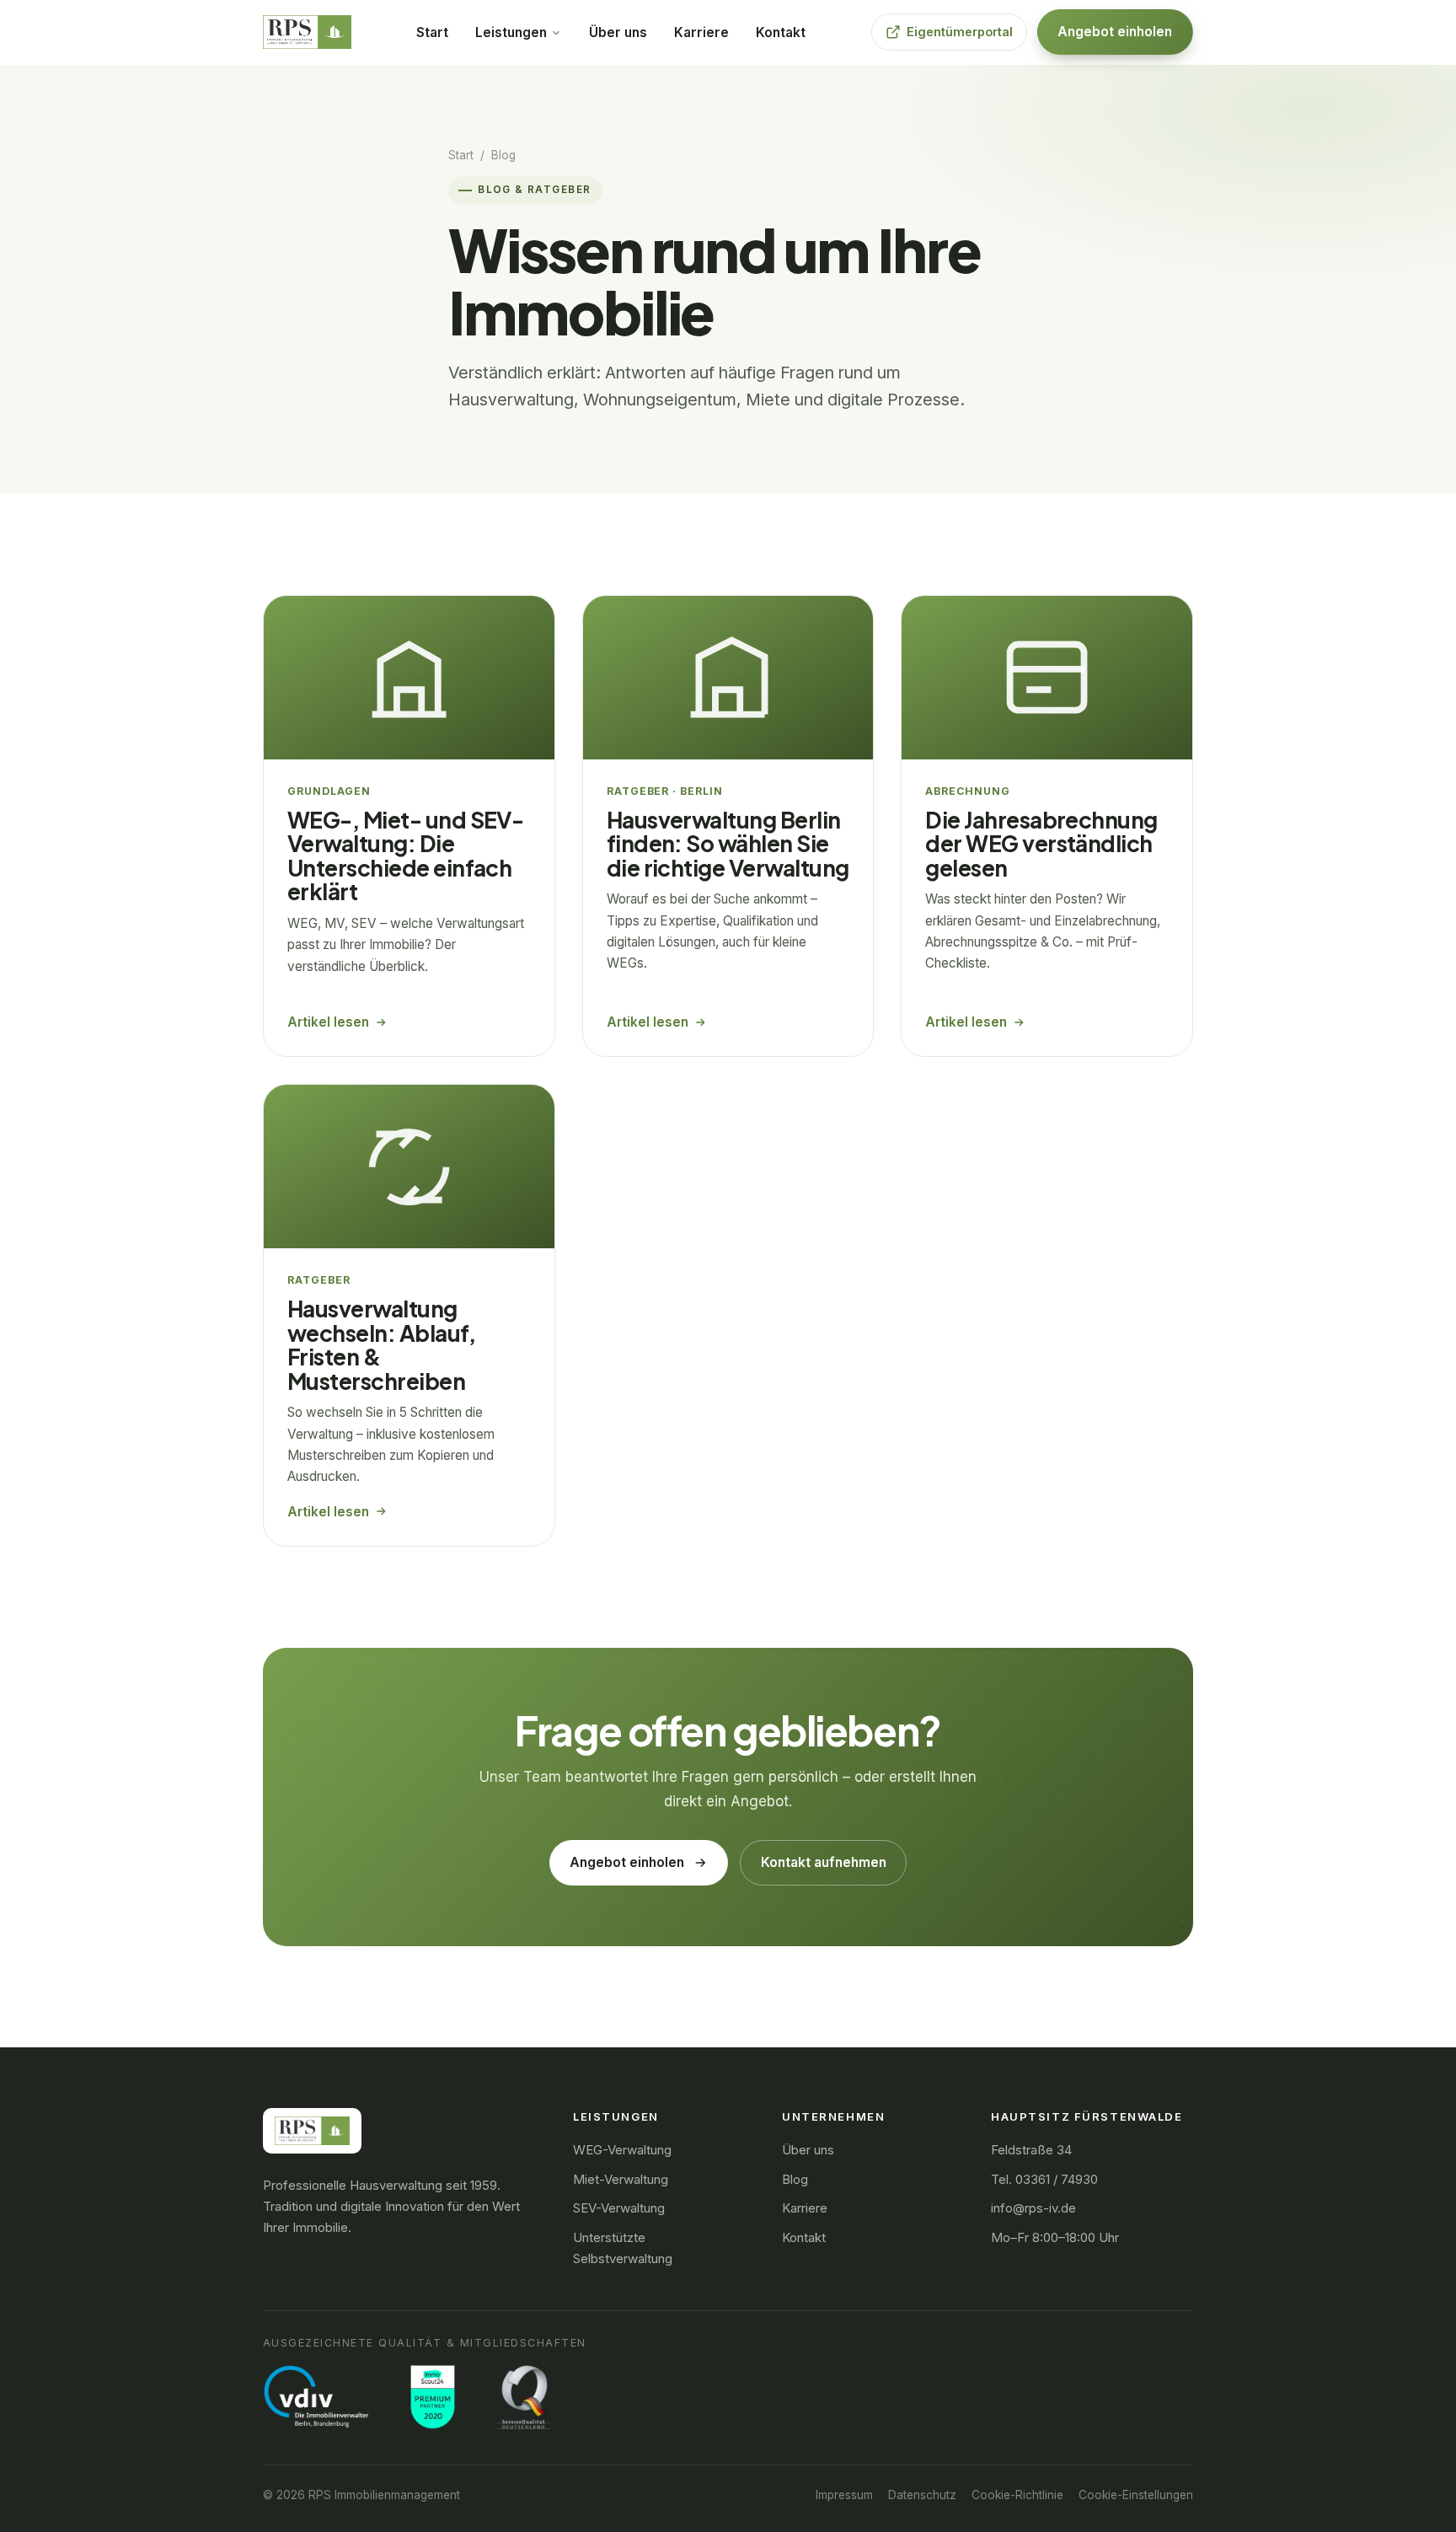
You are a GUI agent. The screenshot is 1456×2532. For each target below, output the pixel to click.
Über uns (618, 32)
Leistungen (513, 32)
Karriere (701, 32)
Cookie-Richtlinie (1017, 2495)
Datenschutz (922, 2495)
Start (432, 32)
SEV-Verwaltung (619, 2208)
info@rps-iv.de (1033, 2208)
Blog (795, 2179)
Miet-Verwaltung (621, 2179)
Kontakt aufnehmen (824, 1862)
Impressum (844, 2495)
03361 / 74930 (1057, 2179)
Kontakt (781, 32)
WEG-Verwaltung (622, 2150)
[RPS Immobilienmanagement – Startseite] (307, 32)
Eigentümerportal (960, 32)
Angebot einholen (1115, 32)
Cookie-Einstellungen (1136, 2495)
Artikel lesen (328, 1022)
